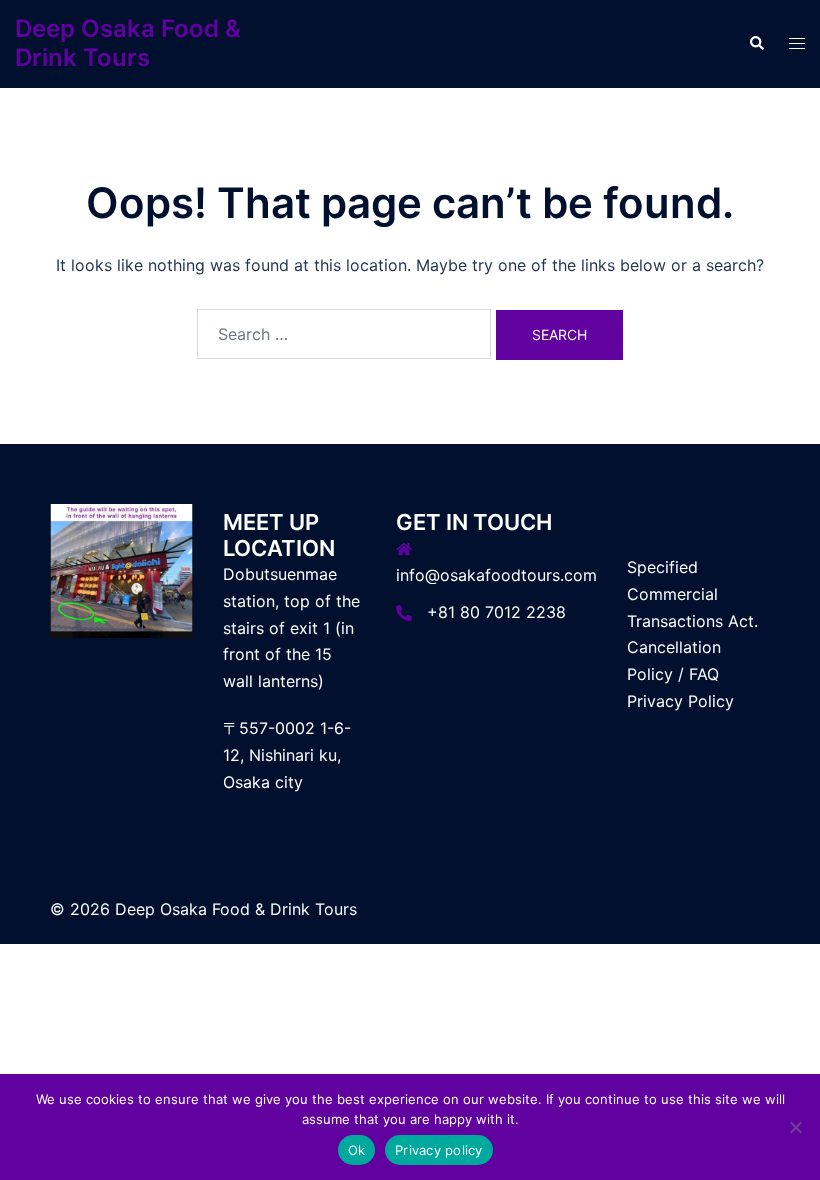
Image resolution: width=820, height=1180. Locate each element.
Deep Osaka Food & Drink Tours (128, 43)
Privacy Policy (680, 701)
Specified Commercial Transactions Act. (692, 594)
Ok (357, 1150)
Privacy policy (439, 1150)
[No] (795, 1127)
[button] (756, 44)
